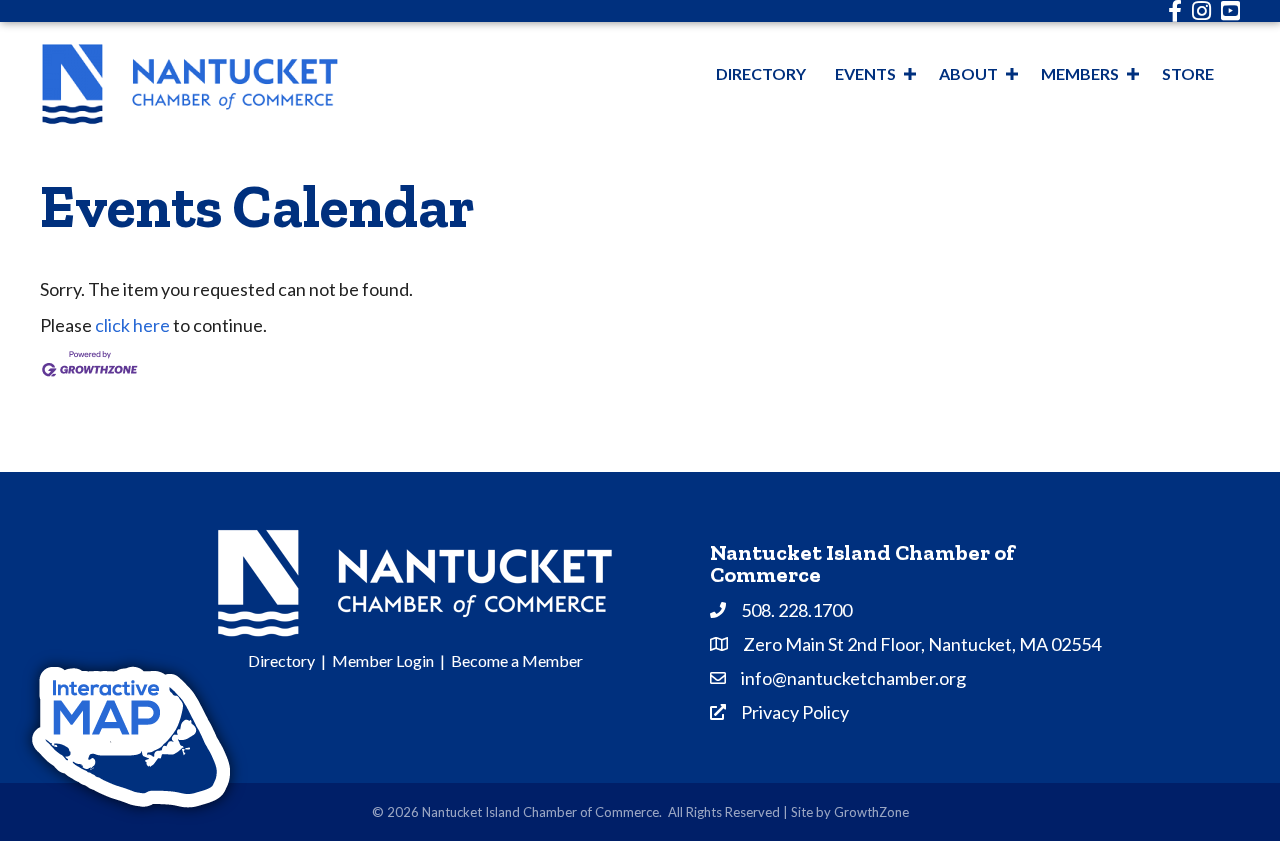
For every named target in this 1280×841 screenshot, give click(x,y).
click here (132, 325)
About (968, 73)
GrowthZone (871, 812)
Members (1080, 73)
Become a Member (517, 660)
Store (1188, 73)
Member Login (383, 660)
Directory (761, 73)
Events (865, 73)
